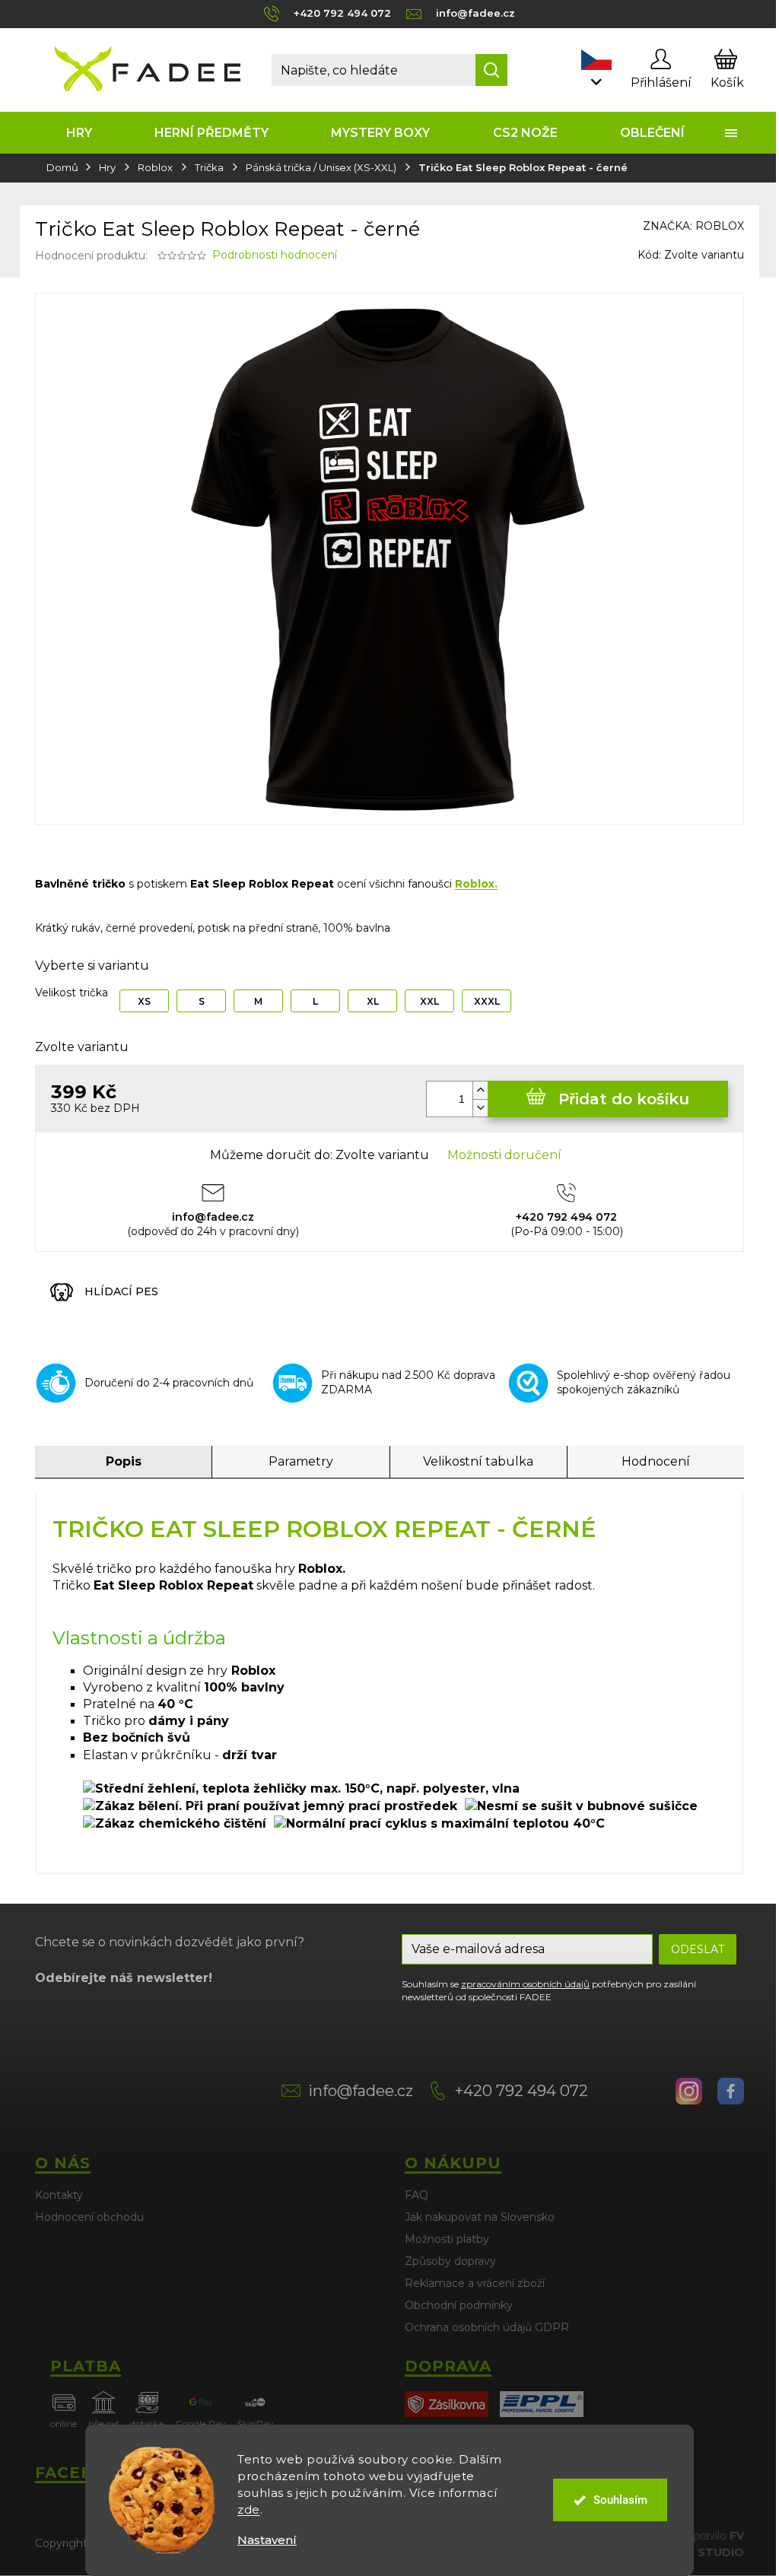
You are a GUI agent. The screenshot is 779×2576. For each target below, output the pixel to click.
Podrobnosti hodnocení (275, 255)
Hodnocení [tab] (656, 1461)
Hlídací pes (121, 1291)
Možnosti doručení (504, 1155)
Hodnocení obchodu (89, 2217)
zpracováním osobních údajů (525, 1984)
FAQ (417, 2195)
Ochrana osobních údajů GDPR (487, 2327)
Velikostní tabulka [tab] (478, 1461)
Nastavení (267, 2540)
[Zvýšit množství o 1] (480, 1090)
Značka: (693, 226)
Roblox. (476, 884)
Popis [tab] (124, 1461)
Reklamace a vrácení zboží (475, 2283)
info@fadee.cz (361, 2091)
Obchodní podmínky (459, 2305)
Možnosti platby (447, 2239)
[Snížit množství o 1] (480, 1108)
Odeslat (698, 1949)
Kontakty (59, 2195)
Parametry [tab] (301, 1461)
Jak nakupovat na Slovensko (480, 2217)
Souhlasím (620, 2500)
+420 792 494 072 (521, 2091)
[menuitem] (79, 133)
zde (249, 2509)
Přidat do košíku (624, 1099)
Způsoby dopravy (450, 2261)
